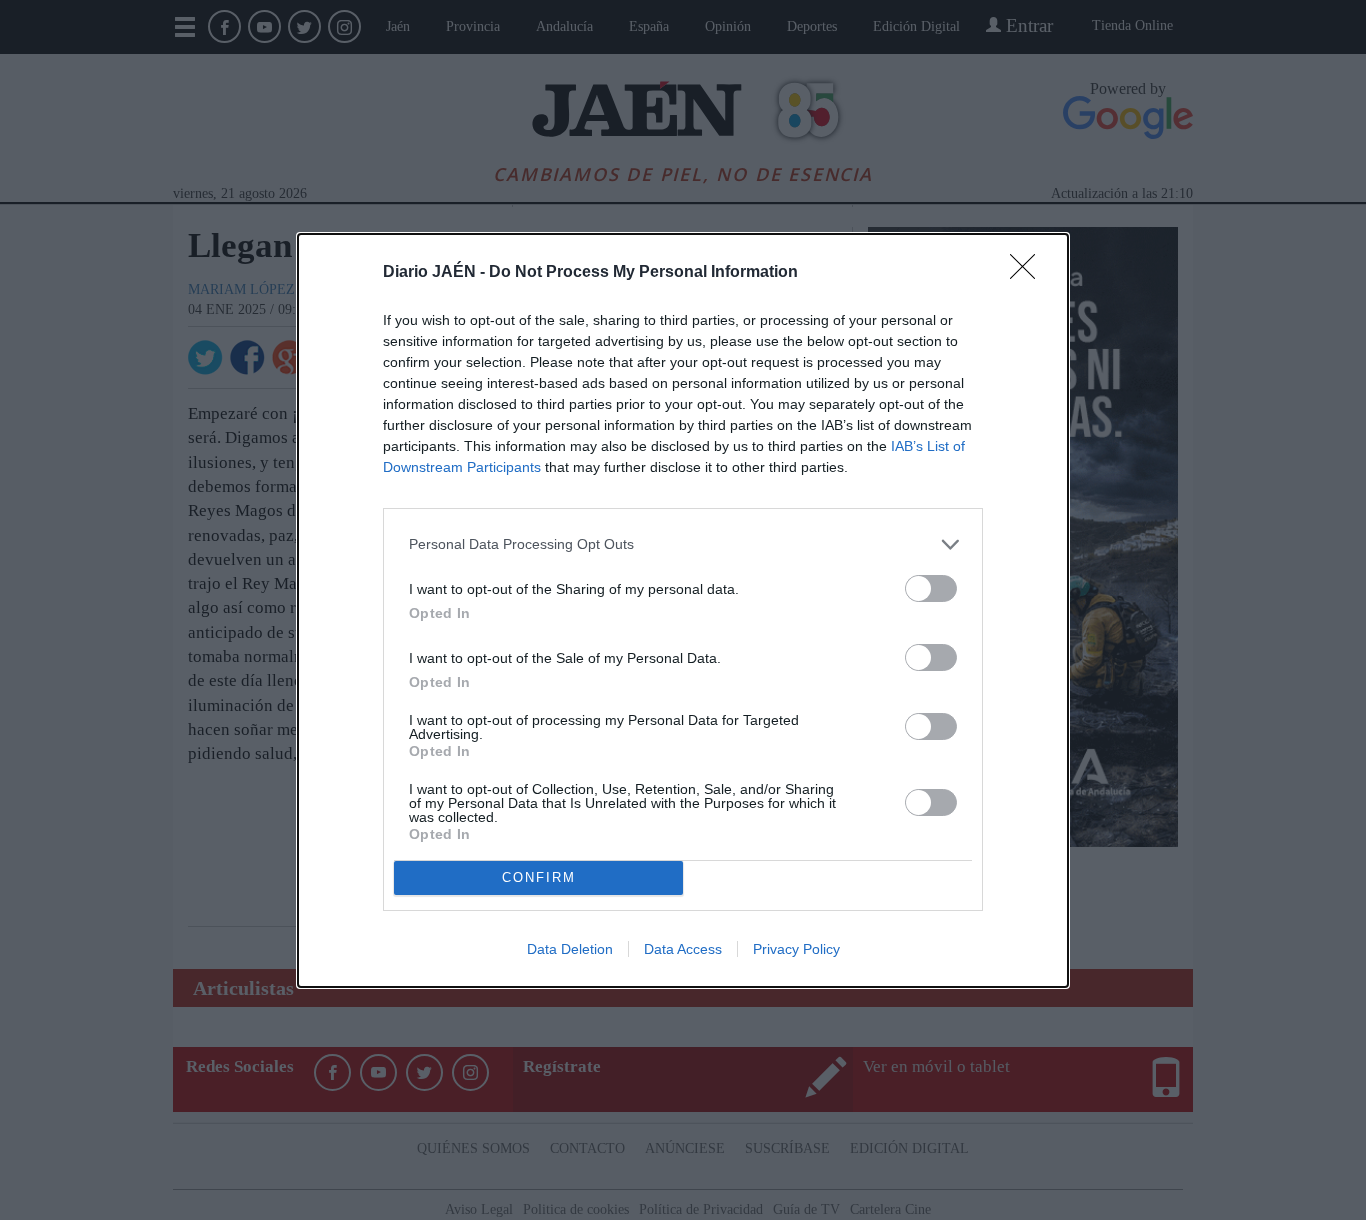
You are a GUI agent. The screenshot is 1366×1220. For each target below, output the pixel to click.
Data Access (683, 949)
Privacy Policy (796, 949)
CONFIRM (539, 877)
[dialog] (683, 610)
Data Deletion (570, 949)
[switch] (931, 588)
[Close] (1029, 273)
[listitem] (683, 544)
